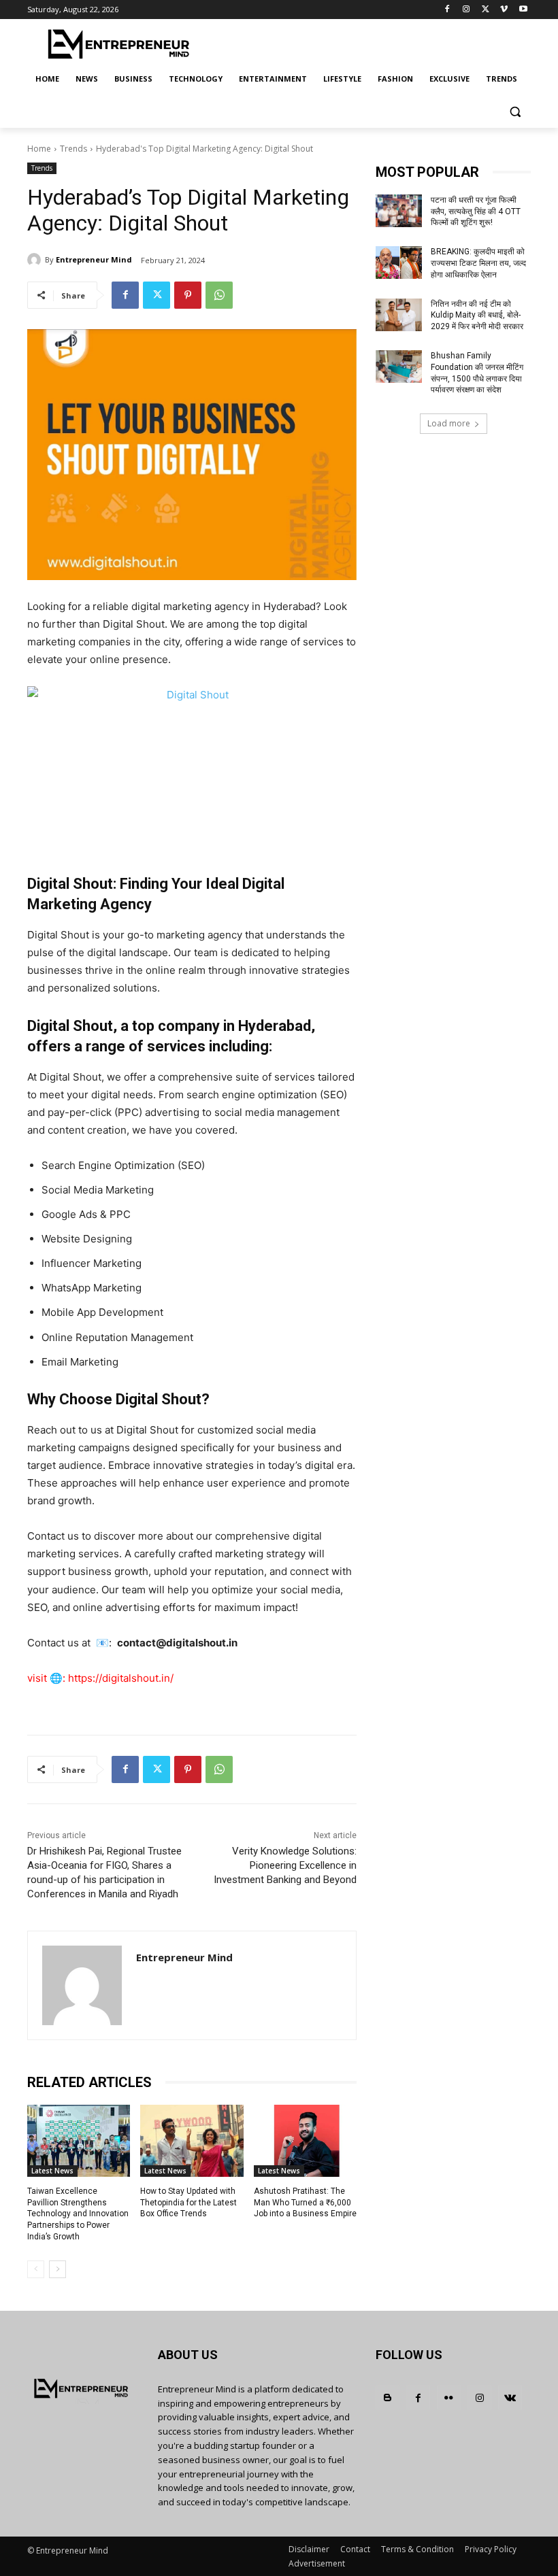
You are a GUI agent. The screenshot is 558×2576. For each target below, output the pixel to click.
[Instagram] (466, 10)
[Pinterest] (188, 295)
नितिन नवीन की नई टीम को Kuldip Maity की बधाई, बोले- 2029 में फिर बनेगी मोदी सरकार (477, 316)
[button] (515, 112)
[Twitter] (486, 10)
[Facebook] (447, 10)
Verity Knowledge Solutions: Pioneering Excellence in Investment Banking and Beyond (285, 1865)
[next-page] (58, 2269)
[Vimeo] (504, 10)
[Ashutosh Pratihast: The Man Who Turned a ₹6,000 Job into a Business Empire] (305, 2141)
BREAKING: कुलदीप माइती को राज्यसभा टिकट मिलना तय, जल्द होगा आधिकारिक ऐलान (478, 263)
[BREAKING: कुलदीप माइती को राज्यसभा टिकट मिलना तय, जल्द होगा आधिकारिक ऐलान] (399, 262)
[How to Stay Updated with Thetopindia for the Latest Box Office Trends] (192, 2141)
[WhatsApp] (219, 295)
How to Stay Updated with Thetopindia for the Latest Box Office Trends (188, 2203)
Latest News (52, 2171)
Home (39, 149)
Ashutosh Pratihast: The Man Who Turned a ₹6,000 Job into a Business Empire (305, 2203)
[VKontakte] (510, 2397)
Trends (73, 149)
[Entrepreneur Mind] (36, 260)
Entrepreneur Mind (94, 259)
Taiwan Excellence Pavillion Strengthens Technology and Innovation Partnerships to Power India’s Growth (78, 2214)
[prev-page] (36, 2269)
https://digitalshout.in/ (121, 1678)
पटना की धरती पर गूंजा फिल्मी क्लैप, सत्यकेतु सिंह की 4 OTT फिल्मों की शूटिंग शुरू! (476, 211)
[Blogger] (388, 2397)
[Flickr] (449, 2397)
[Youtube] (523, 10)
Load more (449, 423)
